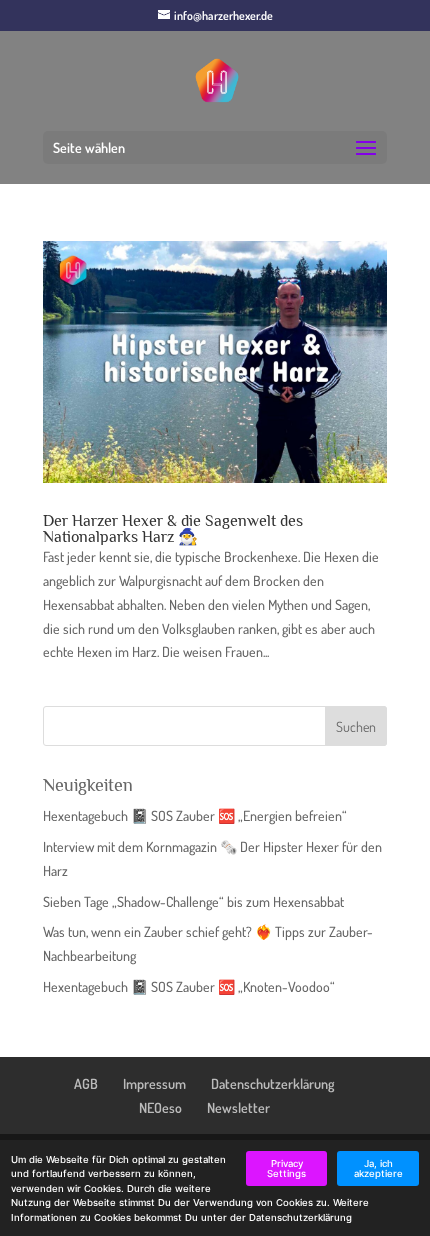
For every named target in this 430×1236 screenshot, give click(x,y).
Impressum (154, 1083)
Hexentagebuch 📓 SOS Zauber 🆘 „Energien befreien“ (195, 815)
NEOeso (160, 1107)
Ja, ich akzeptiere (378, 1168)
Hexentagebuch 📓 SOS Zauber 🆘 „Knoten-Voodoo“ (189, 986)
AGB (86, 1083)
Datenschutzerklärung (273, 1083)
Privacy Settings (286, 1168)
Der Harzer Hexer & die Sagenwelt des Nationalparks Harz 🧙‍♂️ (173, 529)
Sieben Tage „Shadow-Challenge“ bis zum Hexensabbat (193, 901)
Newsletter (238, 1107)
